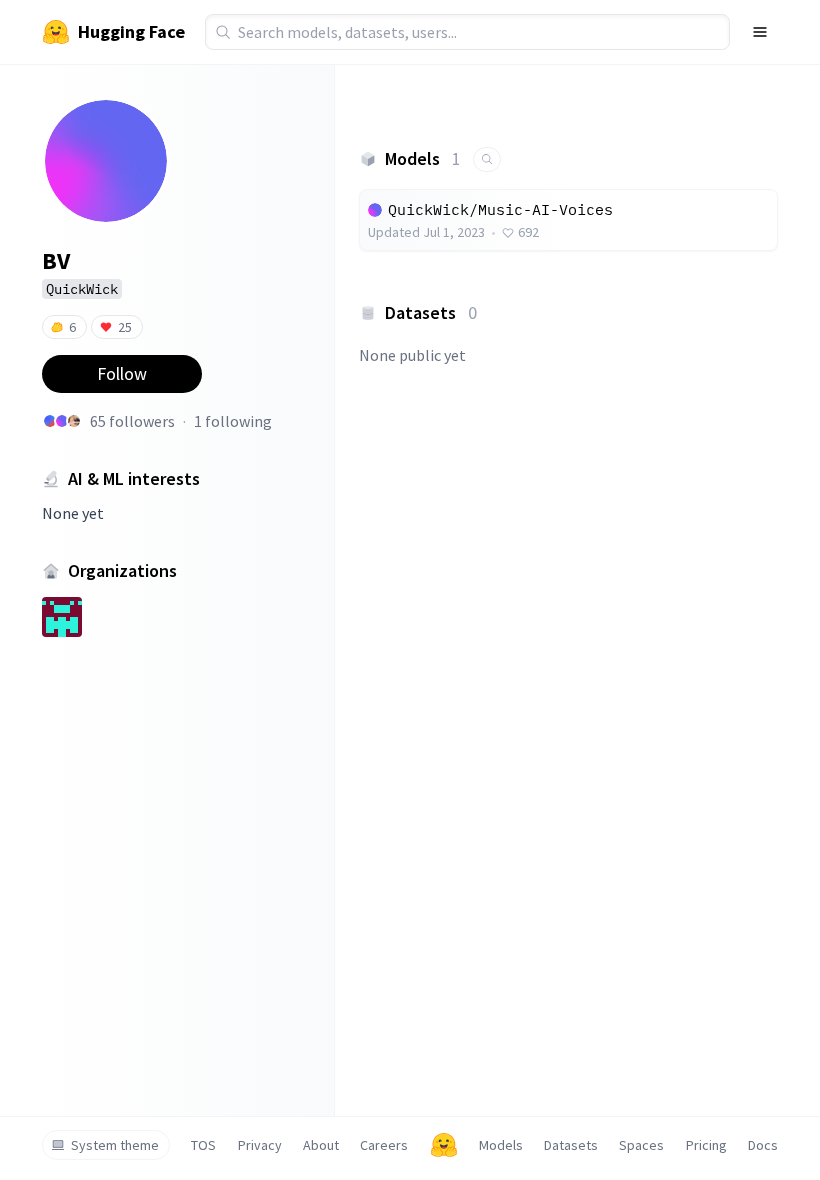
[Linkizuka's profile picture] (62, 421)
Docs (763, 1145)
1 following (233, 421)
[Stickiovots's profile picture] (50, 421)
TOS (203, 1145)
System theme (115, 1145)
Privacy (260, 1145)
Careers (384, 1145)
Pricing (706, 1145)
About (321, 1145)
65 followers (132, 421)
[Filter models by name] (487, 159)
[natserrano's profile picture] (74, 421)
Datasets (571, 1145)
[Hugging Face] (444, 1145)
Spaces (641, 1145)
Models (501, 1145)
